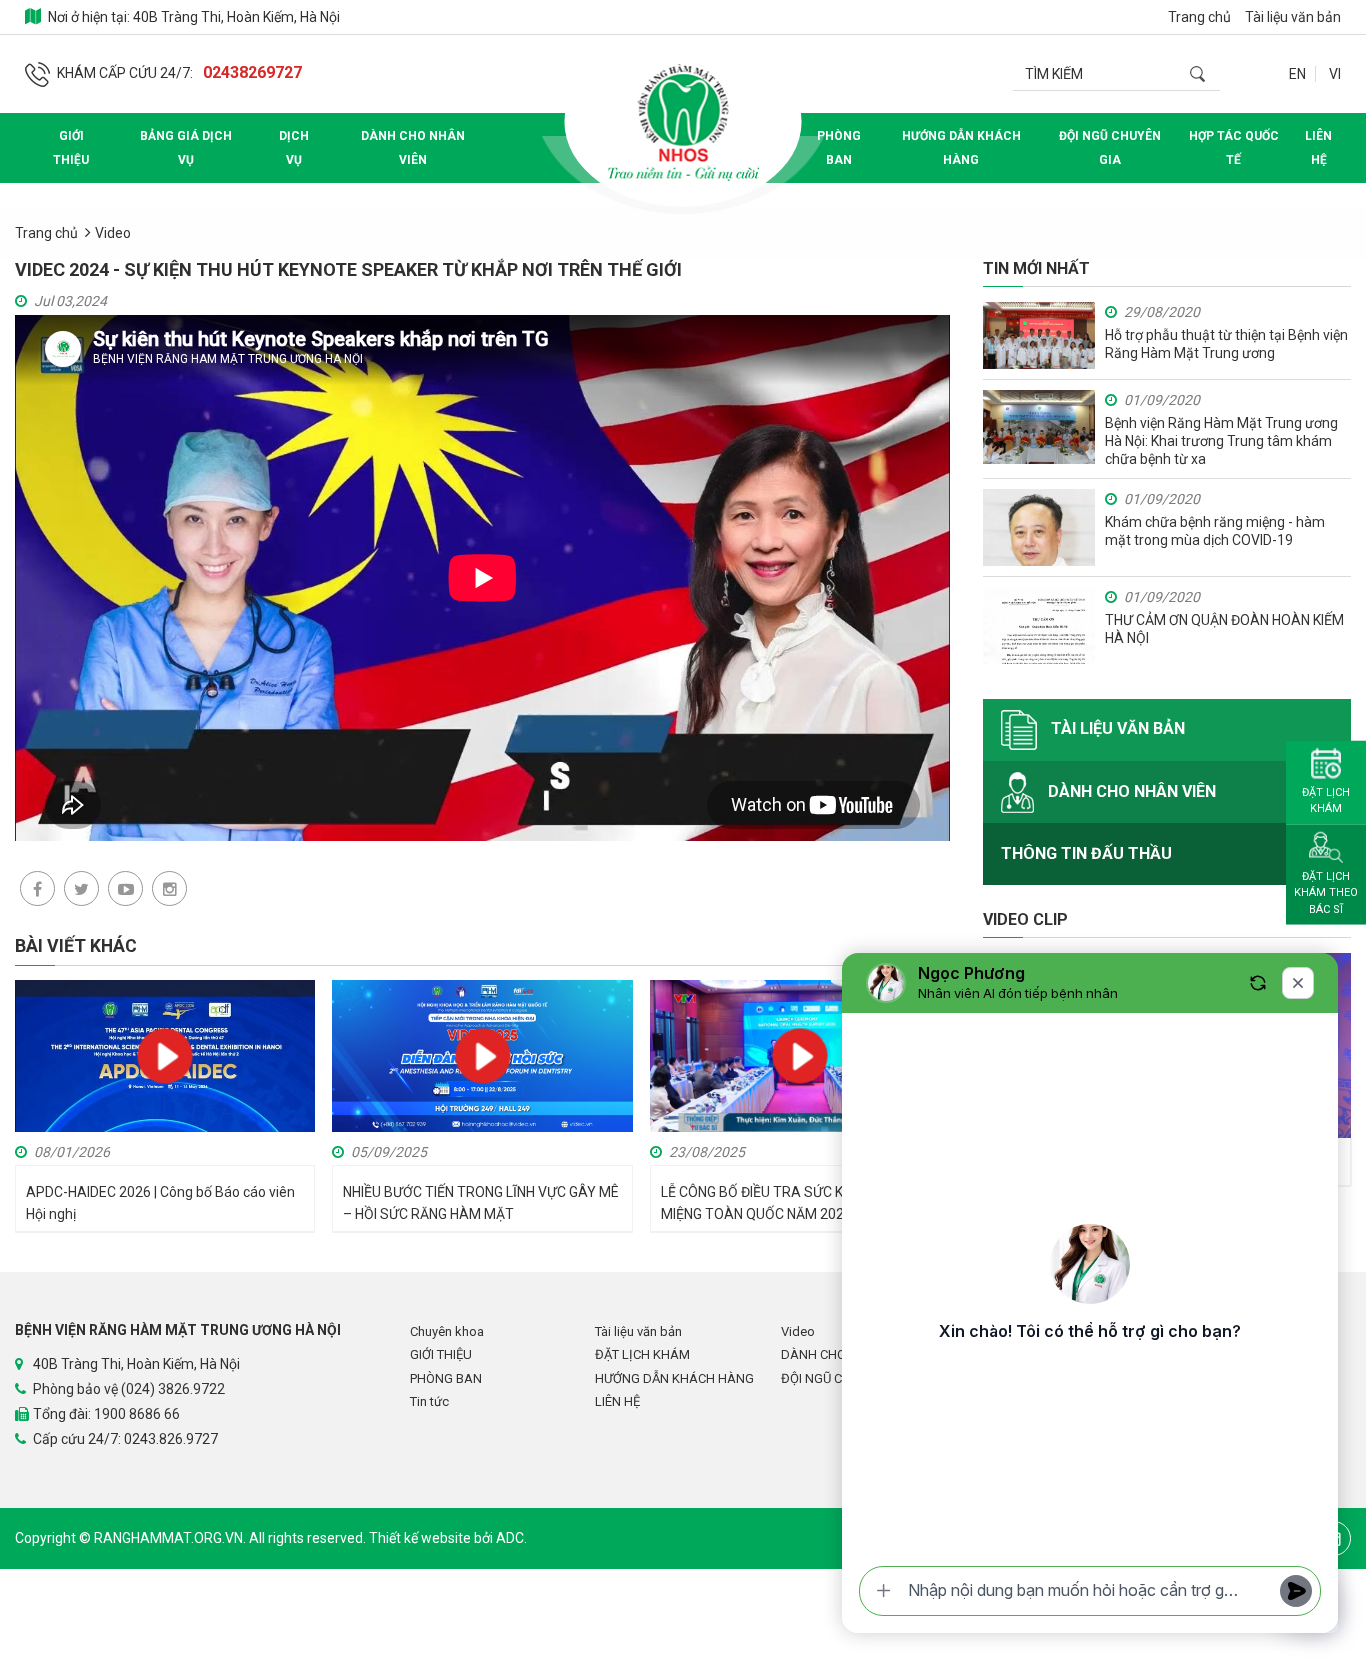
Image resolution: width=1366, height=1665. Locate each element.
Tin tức (429, 1401)
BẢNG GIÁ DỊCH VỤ (186, 148)
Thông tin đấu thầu (1086, 853)
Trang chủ (1199, 17)
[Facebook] (37, 888)
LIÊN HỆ (1318, 148)
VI (1335, 74)
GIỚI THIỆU (71, 148)
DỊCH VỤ (294, 148)
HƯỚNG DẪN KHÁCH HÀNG (961, 148)
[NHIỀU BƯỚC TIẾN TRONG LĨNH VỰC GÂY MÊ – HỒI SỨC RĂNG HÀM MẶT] (482, 1054)
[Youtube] (125, 888)
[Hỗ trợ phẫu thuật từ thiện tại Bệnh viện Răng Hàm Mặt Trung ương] (1039, 335)
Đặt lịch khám (1326, 800)
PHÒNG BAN (839, 148)
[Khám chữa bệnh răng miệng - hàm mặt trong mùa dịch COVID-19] (1039, 527)
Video (113, 233)
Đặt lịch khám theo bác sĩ (1326, 892)
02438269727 (252, 72)
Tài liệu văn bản (1293, 17)
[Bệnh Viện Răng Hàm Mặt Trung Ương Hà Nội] (683, 122)
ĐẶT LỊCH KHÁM (642, 1354)
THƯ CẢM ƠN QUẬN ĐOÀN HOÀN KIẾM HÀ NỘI (1224, 629)
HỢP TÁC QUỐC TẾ (1234, 148)
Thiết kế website (421, 1538)
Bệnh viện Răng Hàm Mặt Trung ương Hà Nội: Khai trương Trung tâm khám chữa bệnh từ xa (1221, 441)
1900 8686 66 (137, 1414)
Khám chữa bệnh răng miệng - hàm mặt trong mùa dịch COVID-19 (1215, 531)
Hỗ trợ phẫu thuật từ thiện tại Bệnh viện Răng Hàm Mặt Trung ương (1226, 344)
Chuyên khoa (447, 1331)
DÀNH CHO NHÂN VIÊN (413, 148)
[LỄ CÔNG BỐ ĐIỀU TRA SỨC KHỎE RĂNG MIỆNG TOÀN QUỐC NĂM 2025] (800, 1064)
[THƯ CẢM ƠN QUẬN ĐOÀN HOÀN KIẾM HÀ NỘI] (1039, 625)
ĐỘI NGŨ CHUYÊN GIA (1110, 148)
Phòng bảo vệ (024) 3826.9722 (129, 1389)
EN (1297, 74)
